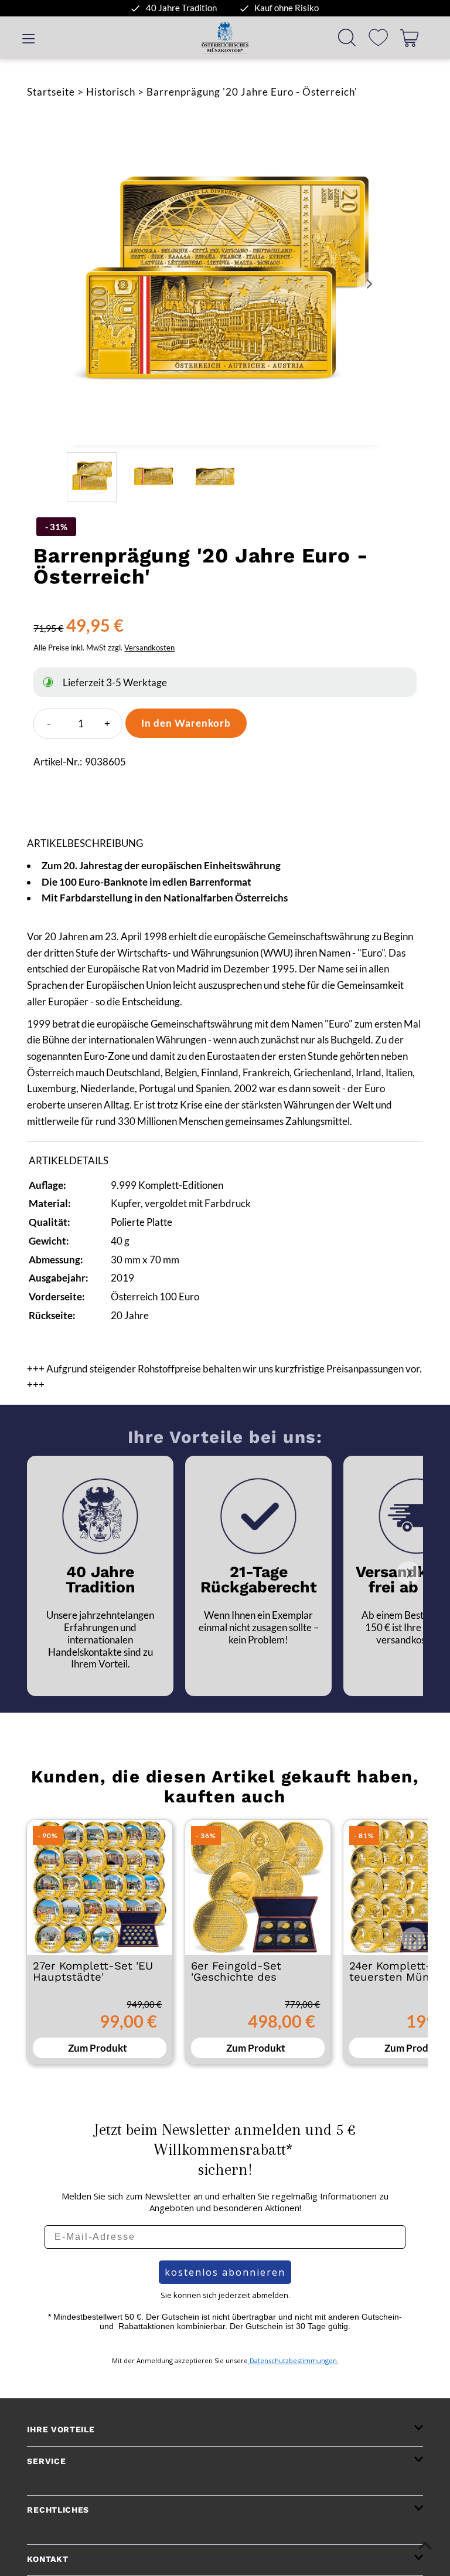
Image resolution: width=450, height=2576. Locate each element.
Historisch (111, 92)
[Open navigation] (28, 38)
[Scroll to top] (425, 2545)
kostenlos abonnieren (225, 2272)
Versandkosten (149, 648)
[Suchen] (347, 38)
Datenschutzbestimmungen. (293, 2360)
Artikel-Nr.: (58, 762)
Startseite (51, 92)
